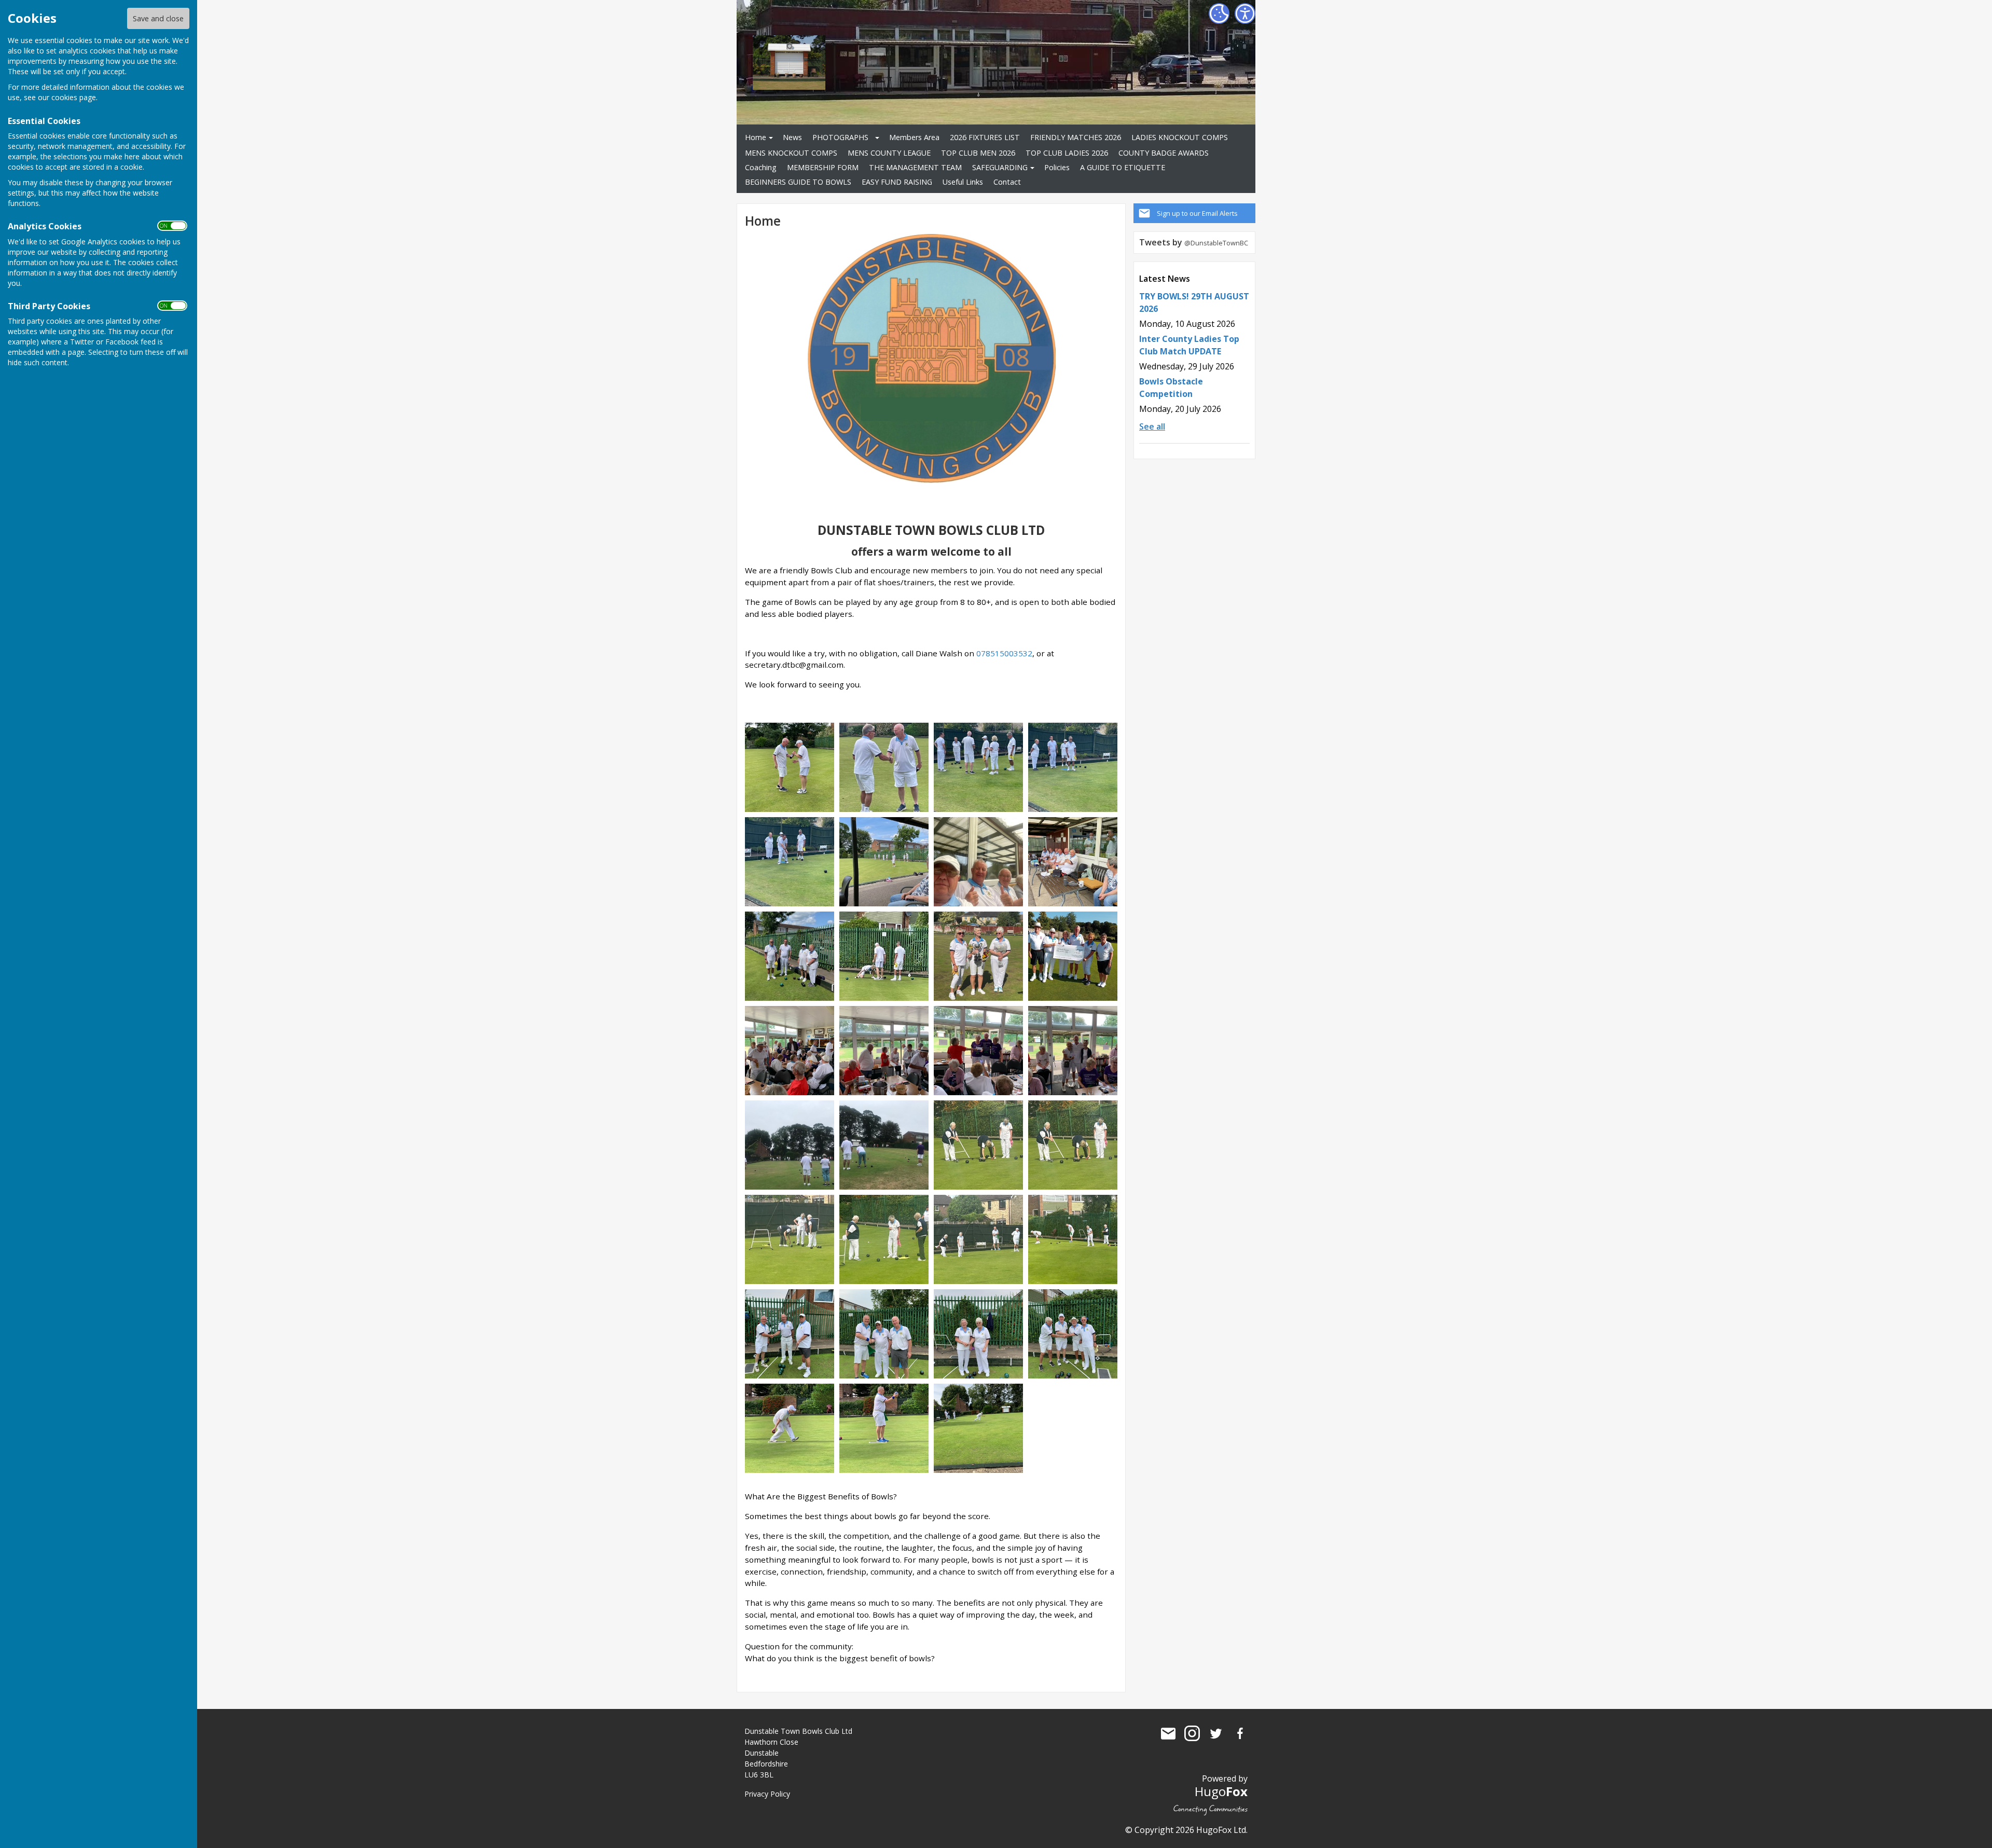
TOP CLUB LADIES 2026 (1067, 153)
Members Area (914, 137)
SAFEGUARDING (1000, 167)
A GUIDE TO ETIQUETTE (1123, 167)
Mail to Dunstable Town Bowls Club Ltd (1168, 1733)
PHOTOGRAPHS (840, 137)
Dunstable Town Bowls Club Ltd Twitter (1216, 1733)
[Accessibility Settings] (1245, 13)
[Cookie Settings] (1219, 13)
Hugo (1221, 1791)
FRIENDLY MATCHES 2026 (1076, 137)
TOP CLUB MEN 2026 (978, 153)
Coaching (761, 167)
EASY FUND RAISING (897, 182)
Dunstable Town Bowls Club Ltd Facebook (1240, 1733)
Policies (1057, 167)
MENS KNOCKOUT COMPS (791, 153)
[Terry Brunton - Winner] (790, 767)
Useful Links (963, 182)
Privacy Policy (767, 1794)
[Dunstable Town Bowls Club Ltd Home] (978, 767)
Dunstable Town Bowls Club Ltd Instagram (1192, 1733)
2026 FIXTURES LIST (985, 137)
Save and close (158, 18)
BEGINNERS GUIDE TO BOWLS (798, 182)
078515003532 (1004, 653)
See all (1152, 426)
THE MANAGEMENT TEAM (915, 167)
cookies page (74, 97)
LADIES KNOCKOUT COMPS (1180, 137)
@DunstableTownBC (1216, 243)
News (792, 137)
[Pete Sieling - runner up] (884, 767)
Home (756, 137)
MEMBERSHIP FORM (823, 167)
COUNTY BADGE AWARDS (1164, 153)
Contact (1007, 182)
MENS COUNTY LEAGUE (889, 153)
